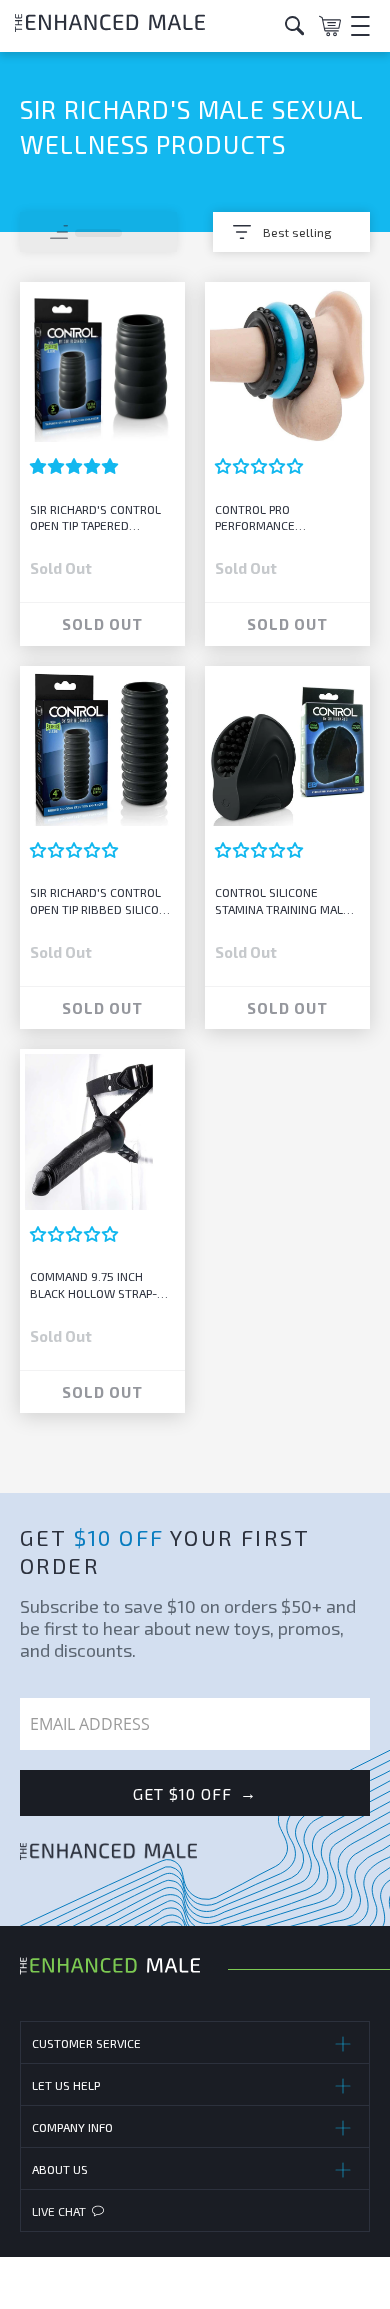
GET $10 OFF (195, 1793)
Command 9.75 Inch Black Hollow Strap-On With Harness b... (101, 1285)
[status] (98, 232)
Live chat (59, 2211)
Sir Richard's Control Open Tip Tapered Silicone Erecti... (95, 518)
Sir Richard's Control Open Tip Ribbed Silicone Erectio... (102, 901)
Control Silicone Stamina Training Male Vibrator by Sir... (282, 901)
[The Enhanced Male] (142, 25)
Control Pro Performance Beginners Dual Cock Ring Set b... (278, 518)
